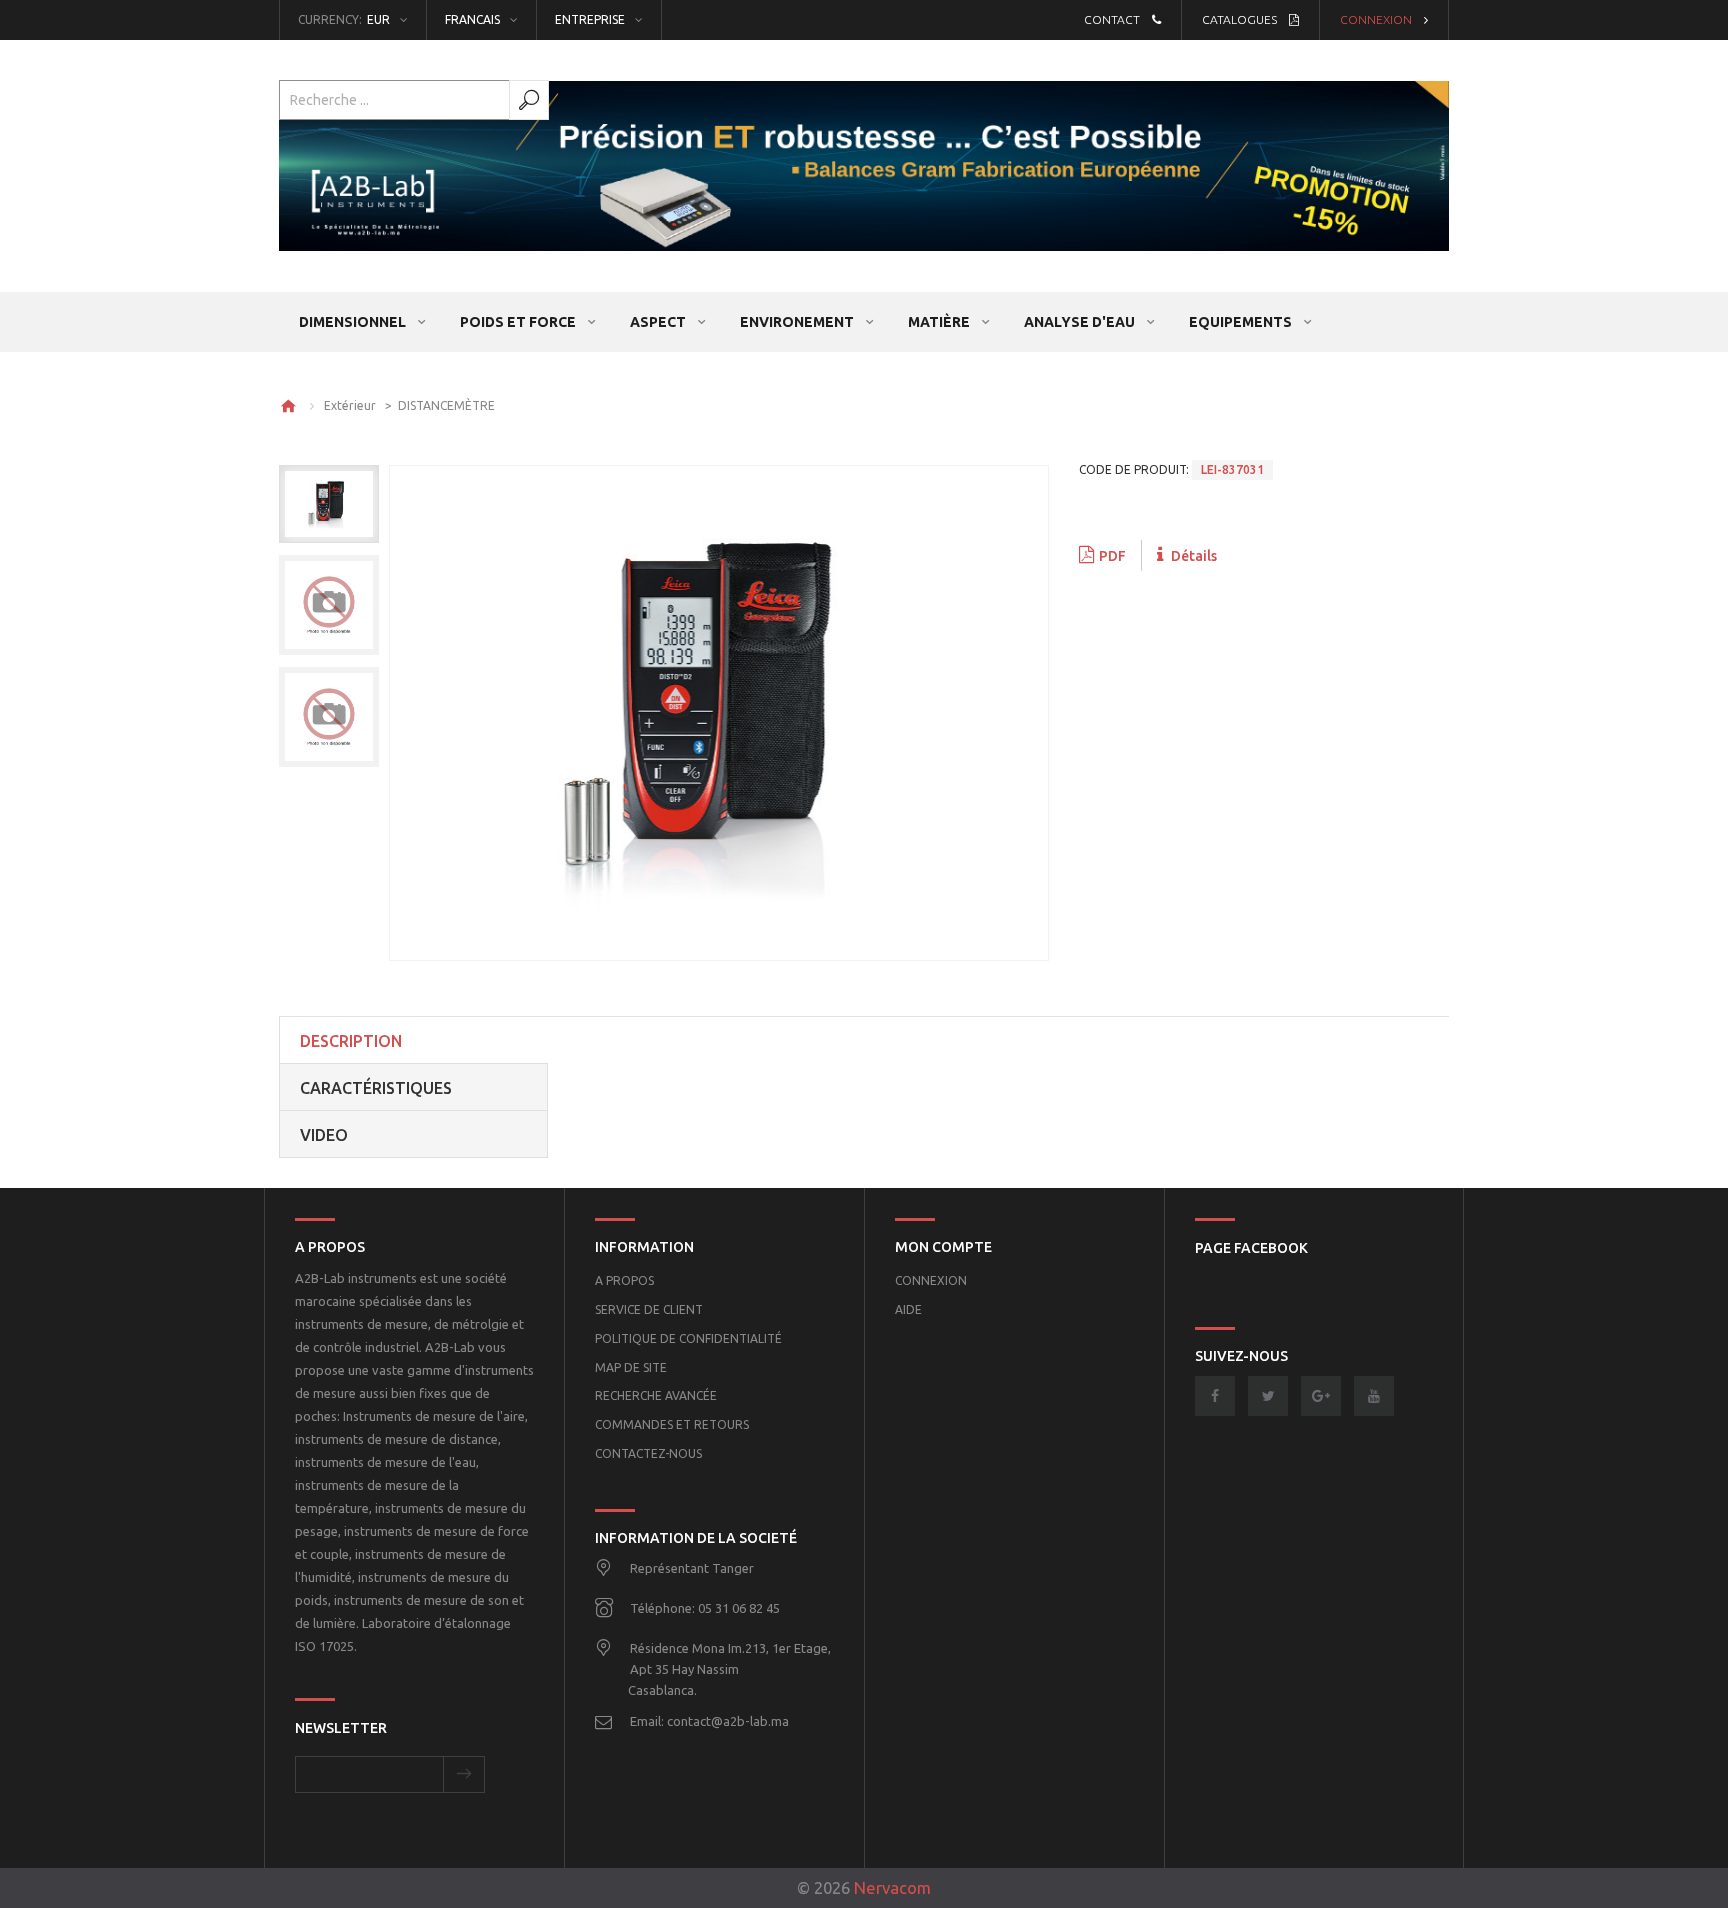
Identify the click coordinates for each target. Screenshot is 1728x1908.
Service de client (649, 1309)
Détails (1192, 556)
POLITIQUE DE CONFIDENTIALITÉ (688, 1338)
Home (288, 406)
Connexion (1376, 19)
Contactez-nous (648, 1453)
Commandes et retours (672, 1424)
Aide (908, 1309)
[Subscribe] (464, 1774)
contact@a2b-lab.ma (728, 1721)
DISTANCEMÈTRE (446, 405)
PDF (1112, 556)
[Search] (529, 100)
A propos (624, 1280)
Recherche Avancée (656, 1395)
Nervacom (892, 1887)
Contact (1112, 19)
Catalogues (1239, 19)
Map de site (631, 1367)
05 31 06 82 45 (739, 1608)
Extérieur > (361, 405)
